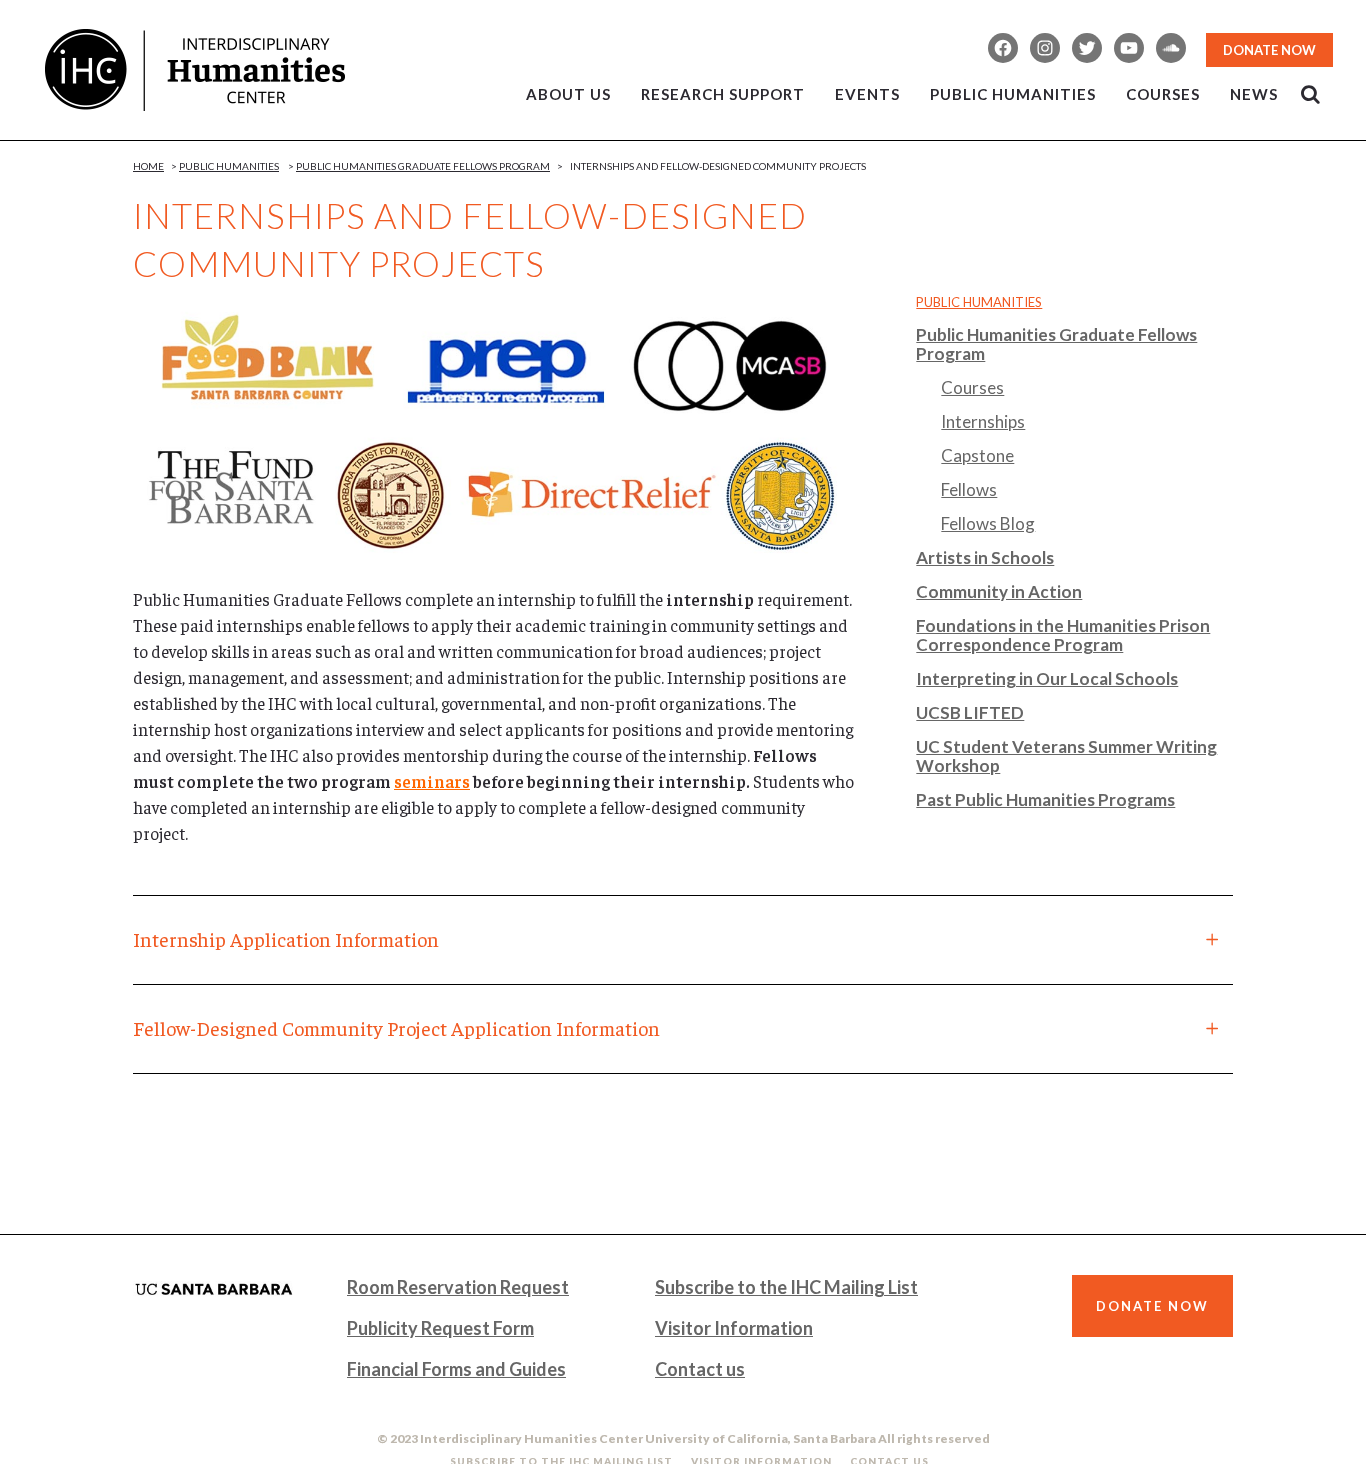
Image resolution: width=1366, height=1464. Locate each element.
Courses (972, 387)
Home (148, 166)
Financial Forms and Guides (456, 1369)
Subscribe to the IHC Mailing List (786, 1287)
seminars (432, 781)
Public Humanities (229, 166)
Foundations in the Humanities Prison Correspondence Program (1063, 635)
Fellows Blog (988, 523)
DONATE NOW (1269, 50)
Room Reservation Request (458, 1287)
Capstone (977, 455)
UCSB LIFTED (970, 712)
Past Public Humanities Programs (1045, 799)
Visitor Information (734, 1328)
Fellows (969, 489)
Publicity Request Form (440, 1328)
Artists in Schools (985, 557)
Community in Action (999, 591)
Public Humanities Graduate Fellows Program (423, 166)
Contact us (700, 1369)
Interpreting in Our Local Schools (1047, 678)
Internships (983, 421)
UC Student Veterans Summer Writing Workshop (1066, 756)
